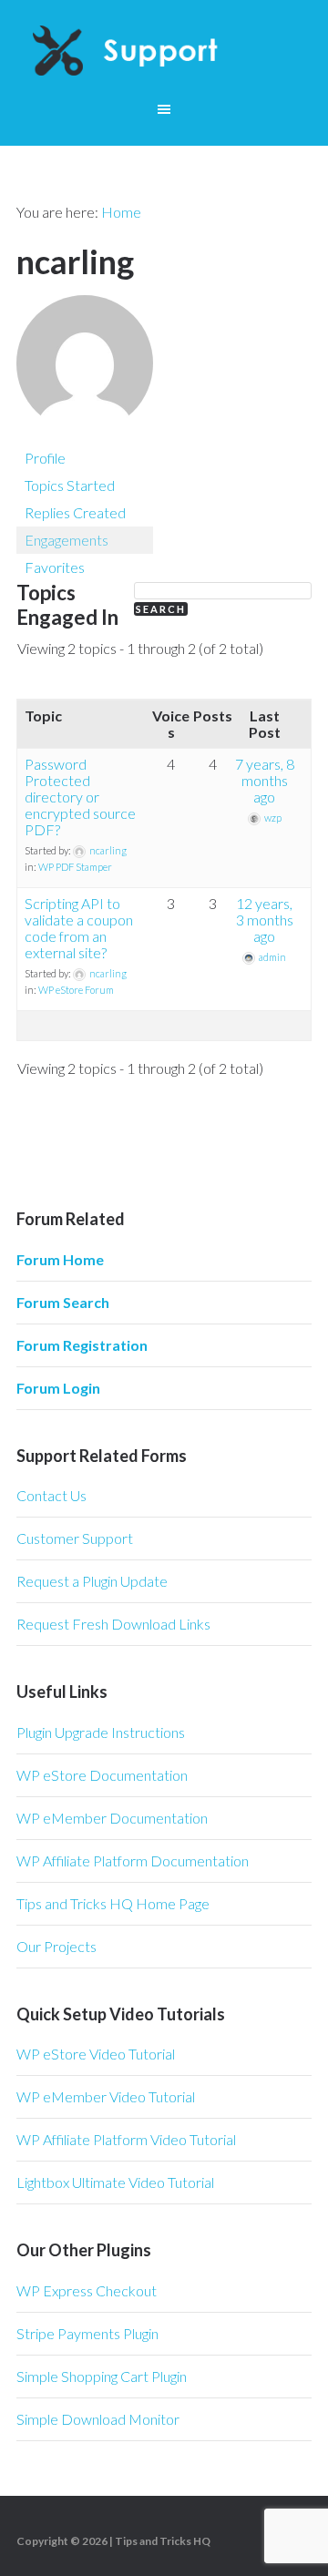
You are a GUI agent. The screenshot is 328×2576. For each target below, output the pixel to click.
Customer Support (75, 1538)
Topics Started (70, 485)
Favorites (55, 567)
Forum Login (58, 1388)
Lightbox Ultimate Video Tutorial (115, 2182)
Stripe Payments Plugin (87, 2333)
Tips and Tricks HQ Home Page (113, 1903)
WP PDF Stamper (75, 867)
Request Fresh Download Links (113, 1624)
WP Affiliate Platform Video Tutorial (126, 2139)
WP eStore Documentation (102, 1775)
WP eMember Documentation (112, 1818)
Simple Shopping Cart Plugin (102, 2376)
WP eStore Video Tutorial (96, 2054)
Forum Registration (82, 1345)
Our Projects (56, 1946)
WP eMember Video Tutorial (106, 2096)
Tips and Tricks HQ (163, 2541)
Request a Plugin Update (92, 1581)
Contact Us (51, 1495)
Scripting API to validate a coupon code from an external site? (79, 928)
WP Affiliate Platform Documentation (133, 1860)
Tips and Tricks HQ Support (164, 55)
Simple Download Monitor (98, 2419)
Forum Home (60, 1259)
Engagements (67, 540)
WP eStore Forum (76, 990)
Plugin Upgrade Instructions (101, 1732)
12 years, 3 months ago (265, 920)
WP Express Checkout (87, 2290)
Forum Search (63, 1302)
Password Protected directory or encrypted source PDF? (80, 797)
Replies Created (75, 512)
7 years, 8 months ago (265, 780)
